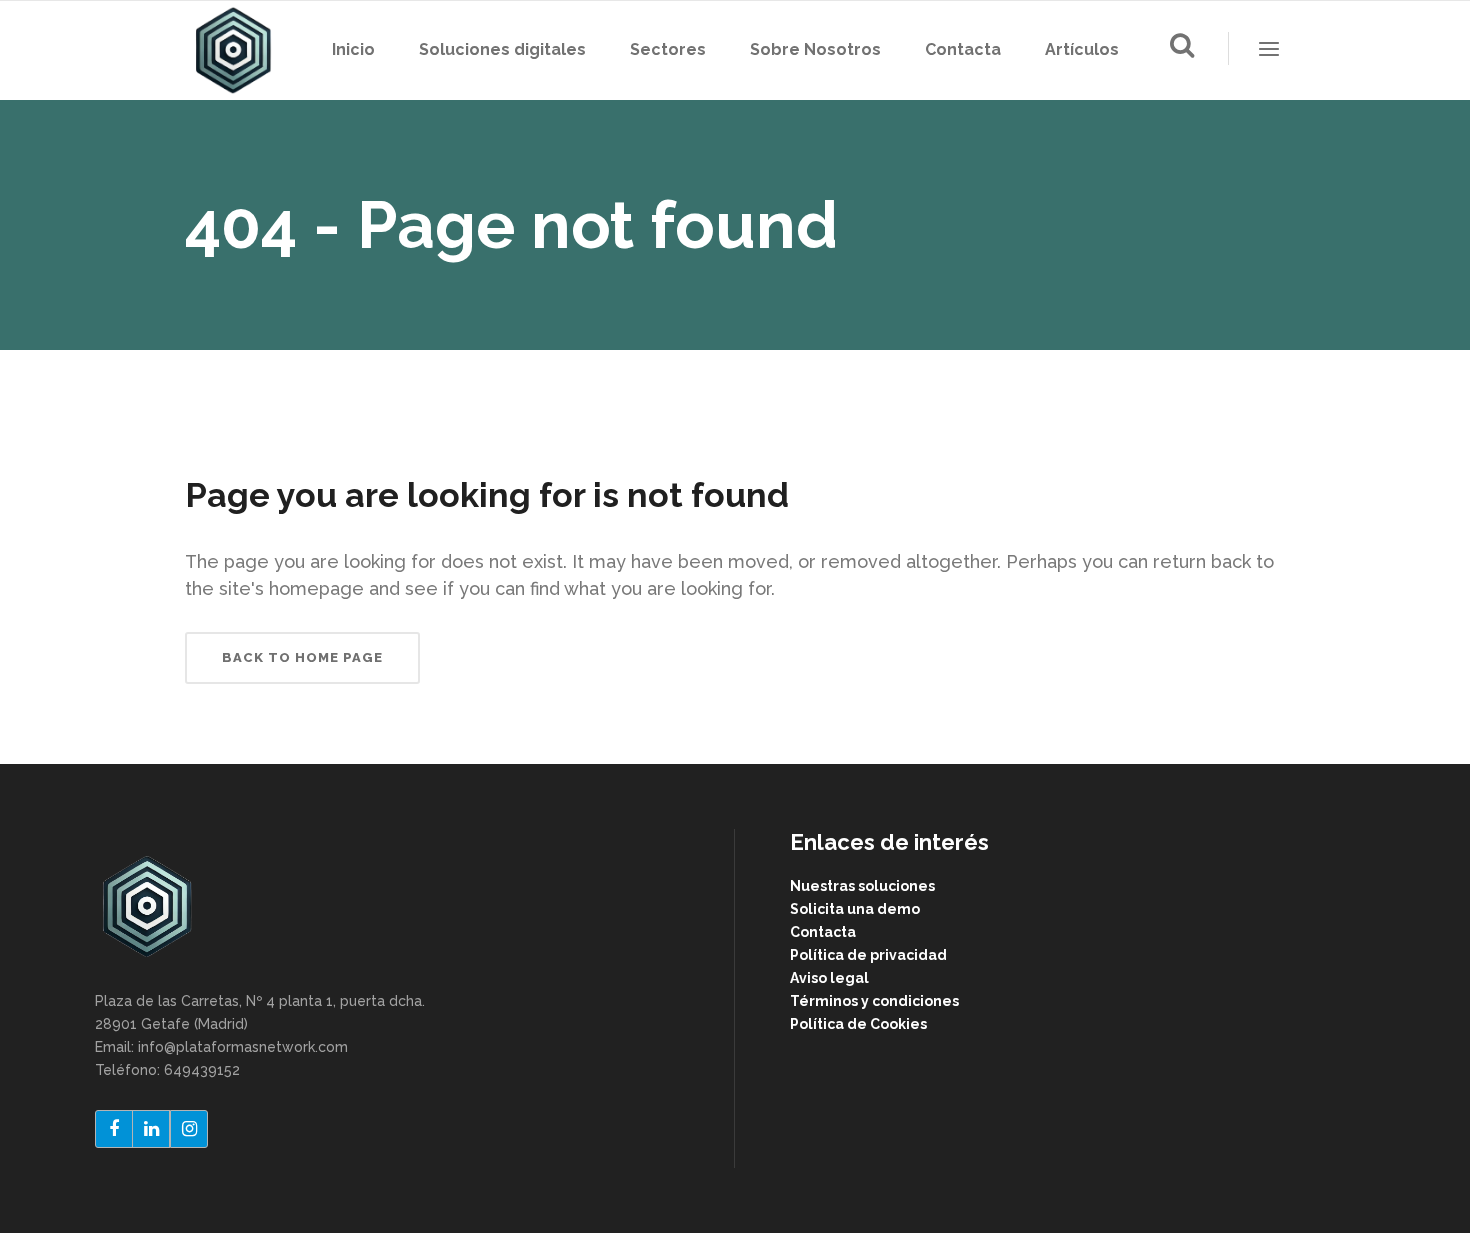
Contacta (823, 932)
